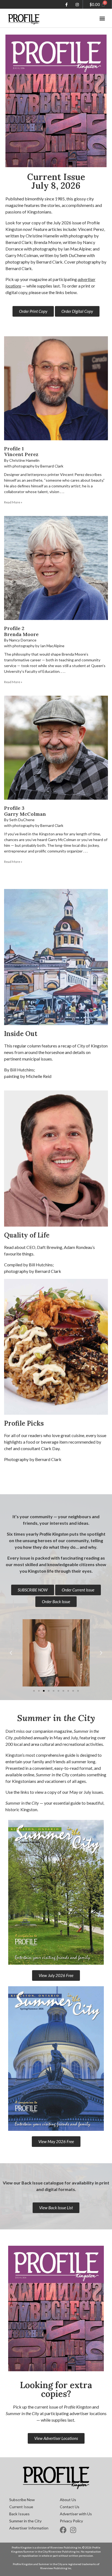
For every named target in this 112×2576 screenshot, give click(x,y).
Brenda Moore (21, 634)
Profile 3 (14, 808)
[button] (102, 18)
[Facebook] (63, 2530)
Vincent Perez (21, 454)
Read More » (13, 502)
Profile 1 (14, 449)
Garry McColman (25, 814)
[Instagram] (73, 2530)
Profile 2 (14, 628)
